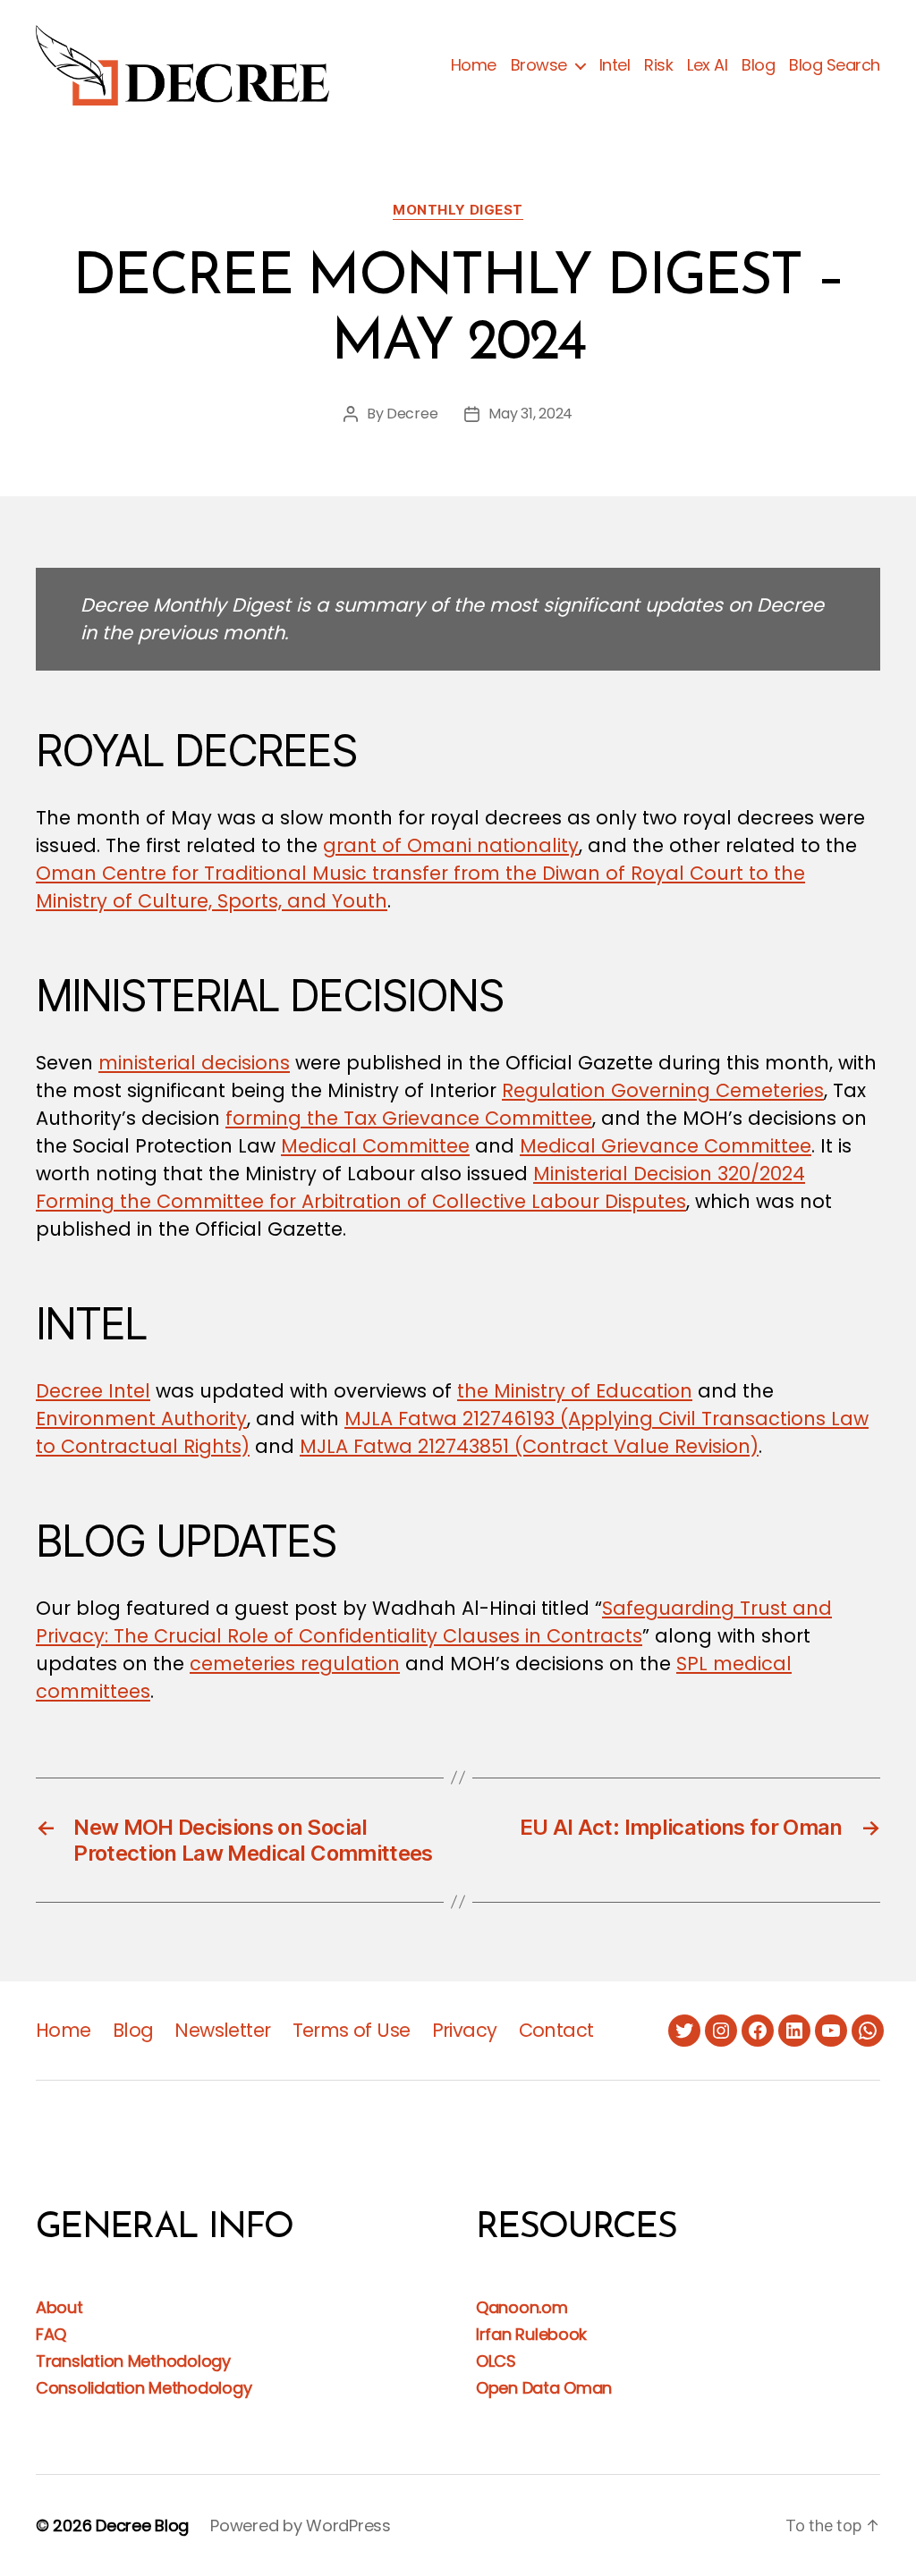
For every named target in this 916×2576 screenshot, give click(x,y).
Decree (412, 414)
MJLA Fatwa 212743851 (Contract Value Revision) (529, 1446)
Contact (556, 2030)
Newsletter (222, 2030)
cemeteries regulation (295, 1664)
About (59, 2307)
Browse (539, 65)
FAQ (51, 2334)
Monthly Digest (458, 210)
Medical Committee (375, 1146)
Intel (615, 65)
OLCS (496, 2361)
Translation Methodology (133, 2361)
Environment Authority (141, 1419)
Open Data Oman (544, 2388)
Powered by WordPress (301, 2525)
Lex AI (707, 65)
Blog (758, 65)
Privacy (465, 2030)
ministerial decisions (194, 1063)
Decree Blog (142, 2525)
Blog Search (835, 65)
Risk (658, 65)
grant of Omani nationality (451, 845)
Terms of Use (352, 2030)
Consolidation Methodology (144, 2388)
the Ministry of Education (575, 1391)
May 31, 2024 (530, 414)
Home (474, 65)
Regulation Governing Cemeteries (663, 1090)
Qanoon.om (522, 2307)
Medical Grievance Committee (666, 1146)
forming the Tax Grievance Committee (409, 1118)
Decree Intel (93, 1391)
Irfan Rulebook (531, 2334)
